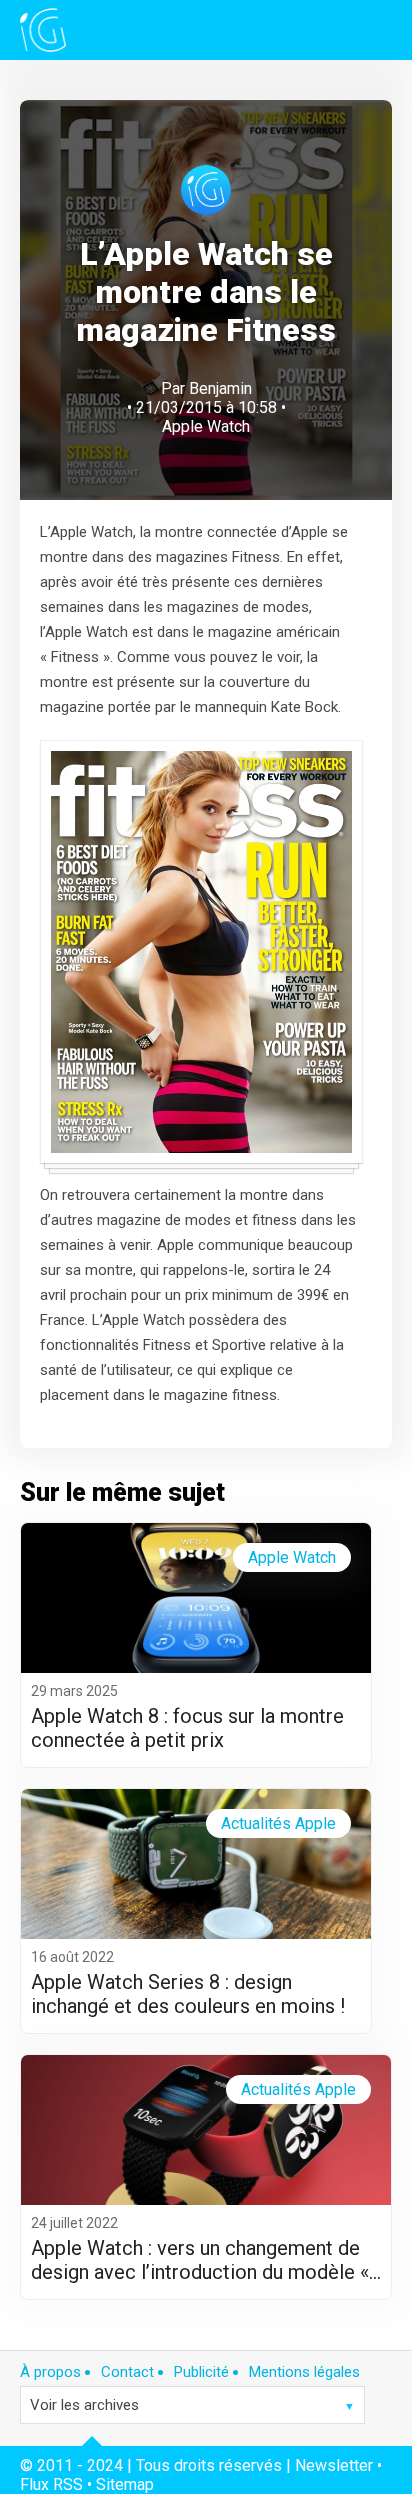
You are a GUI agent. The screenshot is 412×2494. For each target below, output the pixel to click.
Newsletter (334, 2465)
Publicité (201, 2372)
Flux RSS (51, 2484)
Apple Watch (206, 426)
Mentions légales (304, 2372)
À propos (50, 2372)
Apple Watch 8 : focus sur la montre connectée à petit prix (187, 1728)
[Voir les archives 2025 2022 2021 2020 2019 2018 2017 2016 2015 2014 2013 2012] (192, 2405)
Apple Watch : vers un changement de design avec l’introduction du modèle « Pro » (200, 2260)
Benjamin (220, 388)
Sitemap (125, 2484)
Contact (127, 2372)
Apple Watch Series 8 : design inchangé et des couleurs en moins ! (188, 1994)
